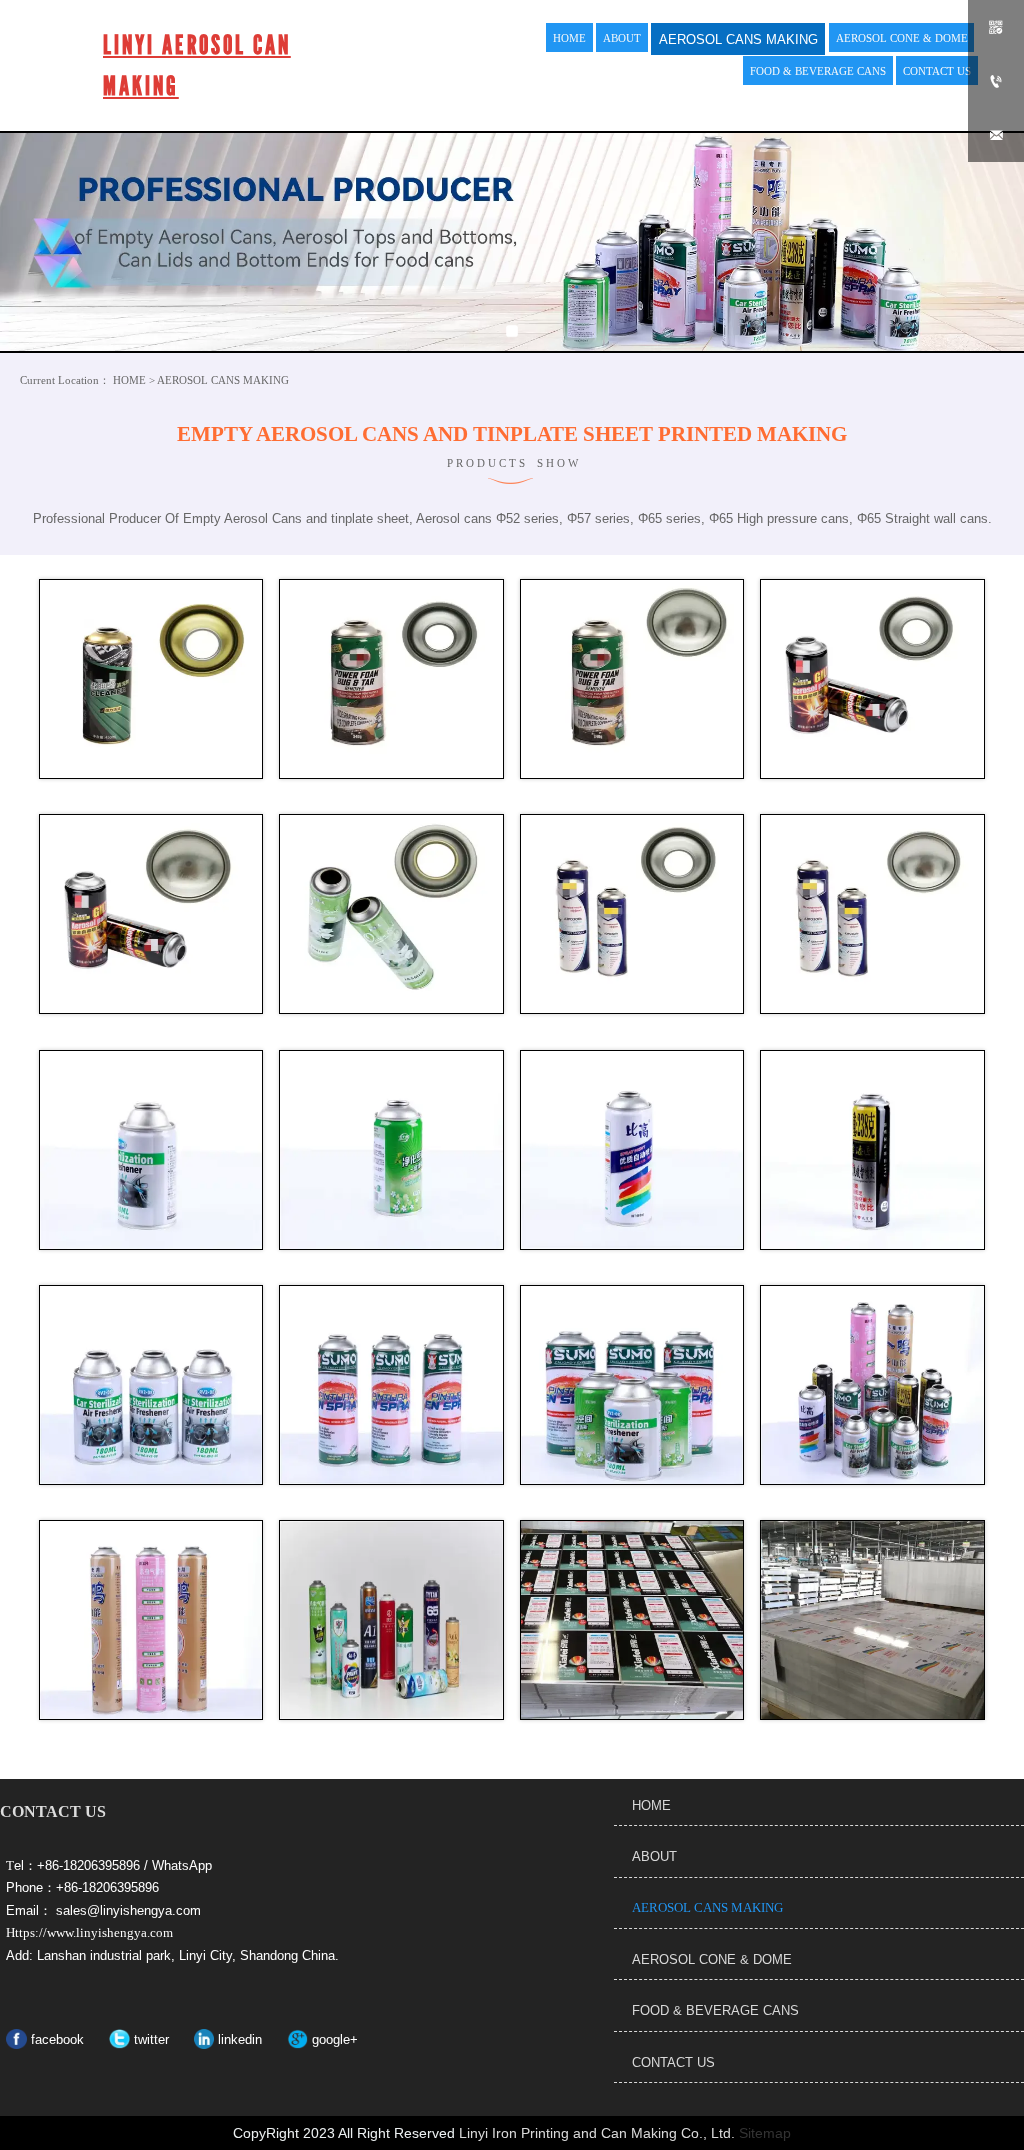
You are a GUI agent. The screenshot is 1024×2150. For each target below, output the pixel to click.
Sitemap (765, 2133)
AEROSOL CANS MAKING (223, 380)
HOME (129, 380)
